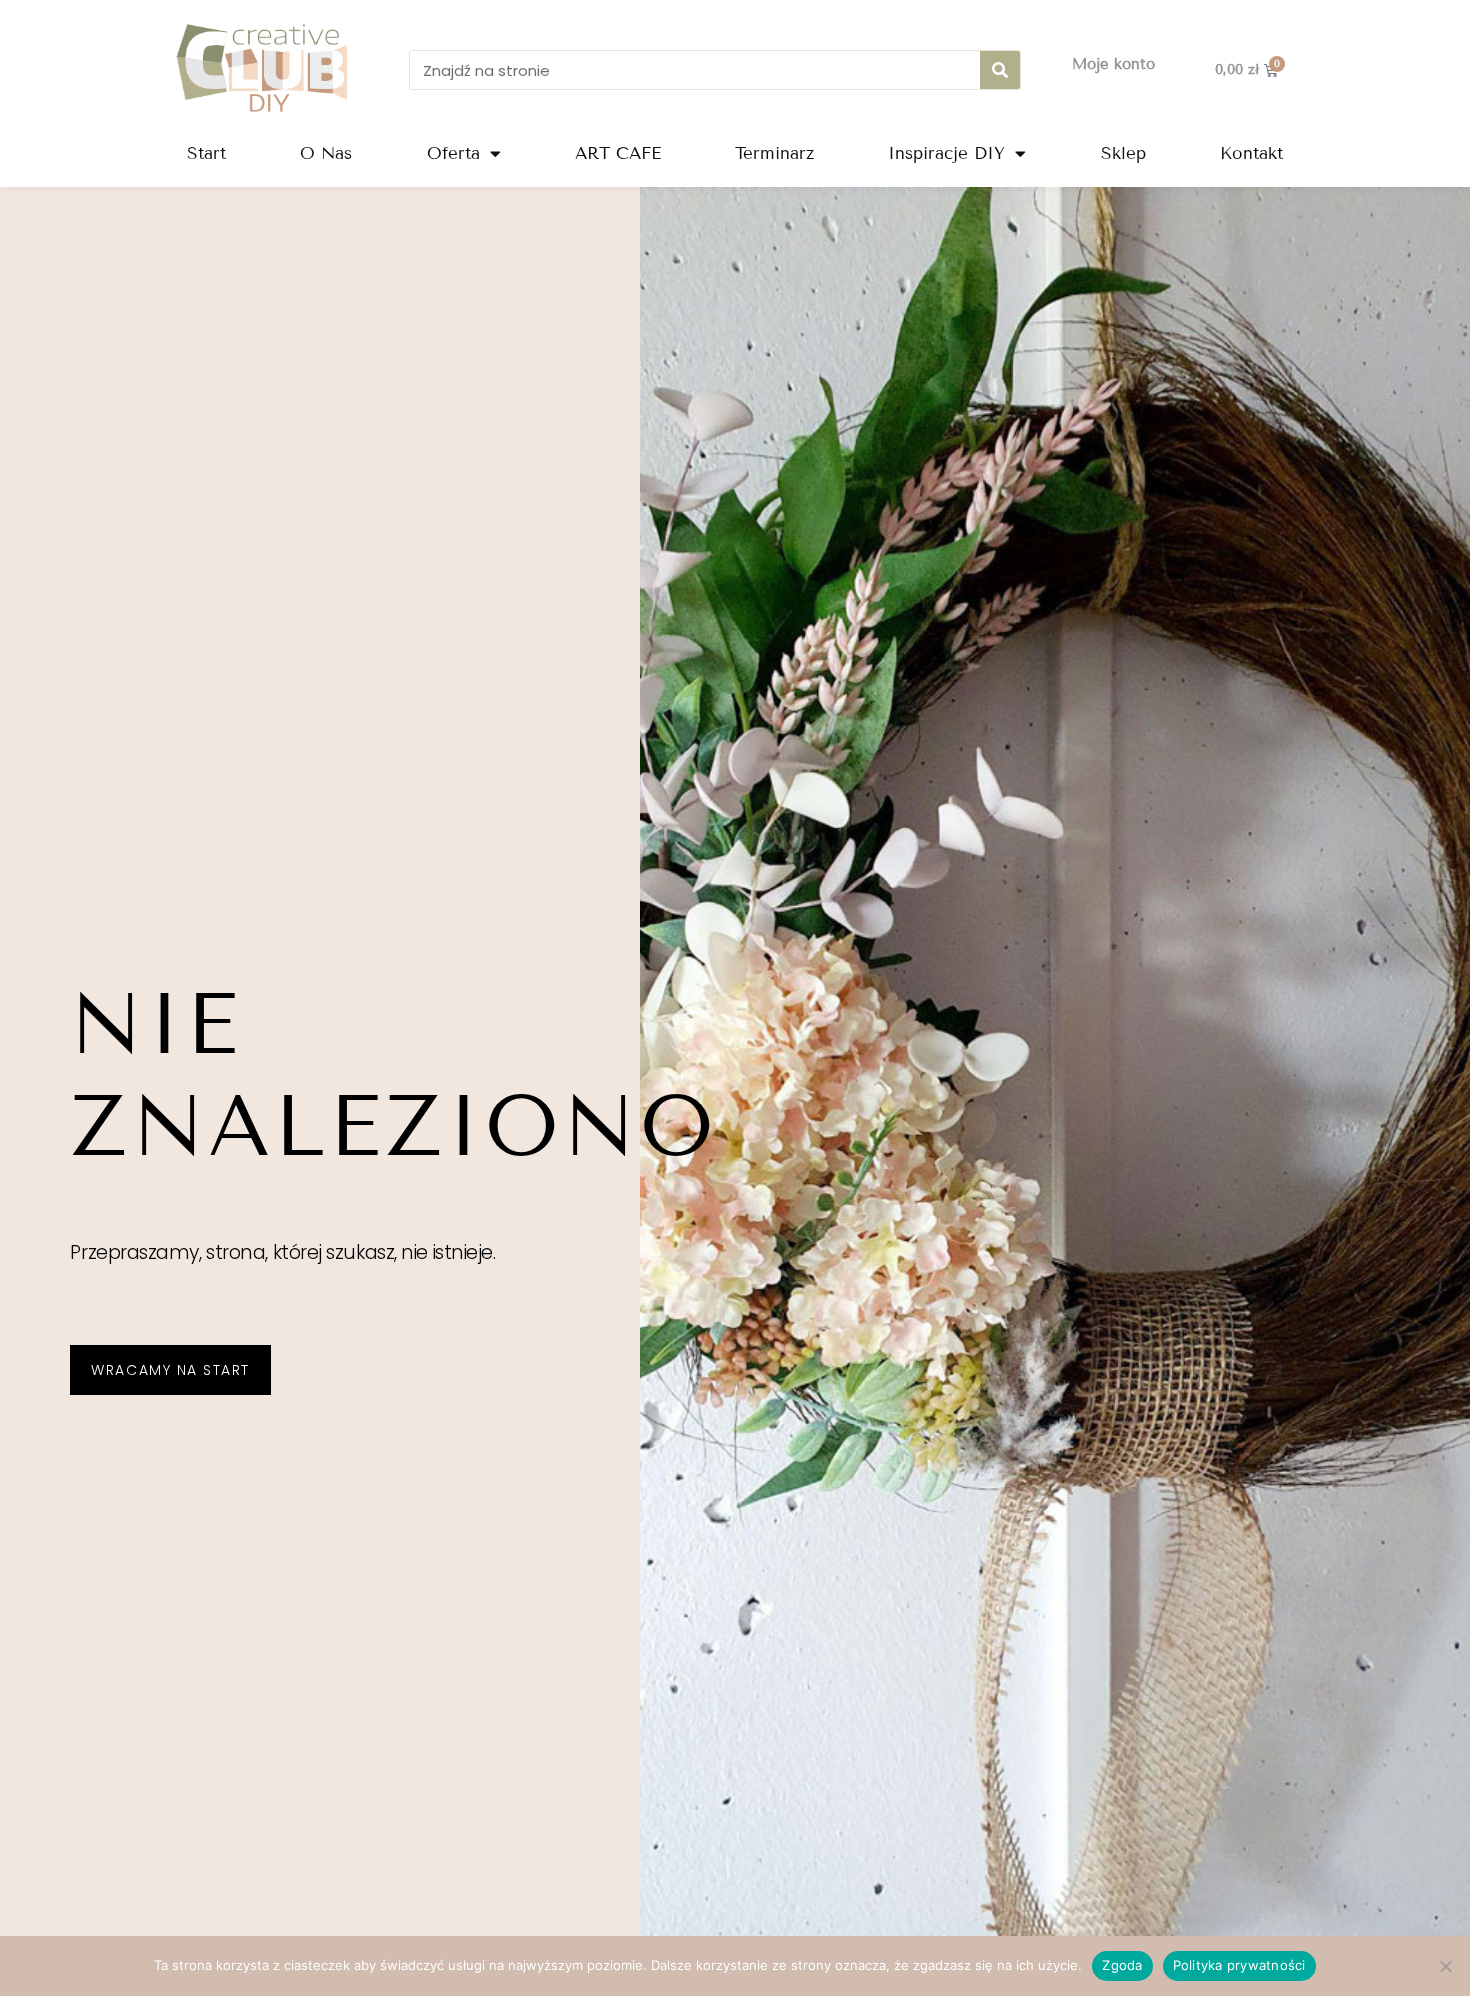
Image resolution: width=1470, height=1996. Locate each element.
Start (206, 153)
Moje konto (1113, 64)
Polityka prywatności (1239, 1965)
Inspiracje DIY (946, 153)
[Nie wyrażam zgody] (1445, 1966)
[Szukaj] (1000, 70)
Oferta (453, 153)
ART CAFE (618, 153)
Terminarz (774, 153)
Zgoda (1122, 1965)
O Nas (326, 153)
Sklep (1123, 153)
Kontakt (1251, 153)
